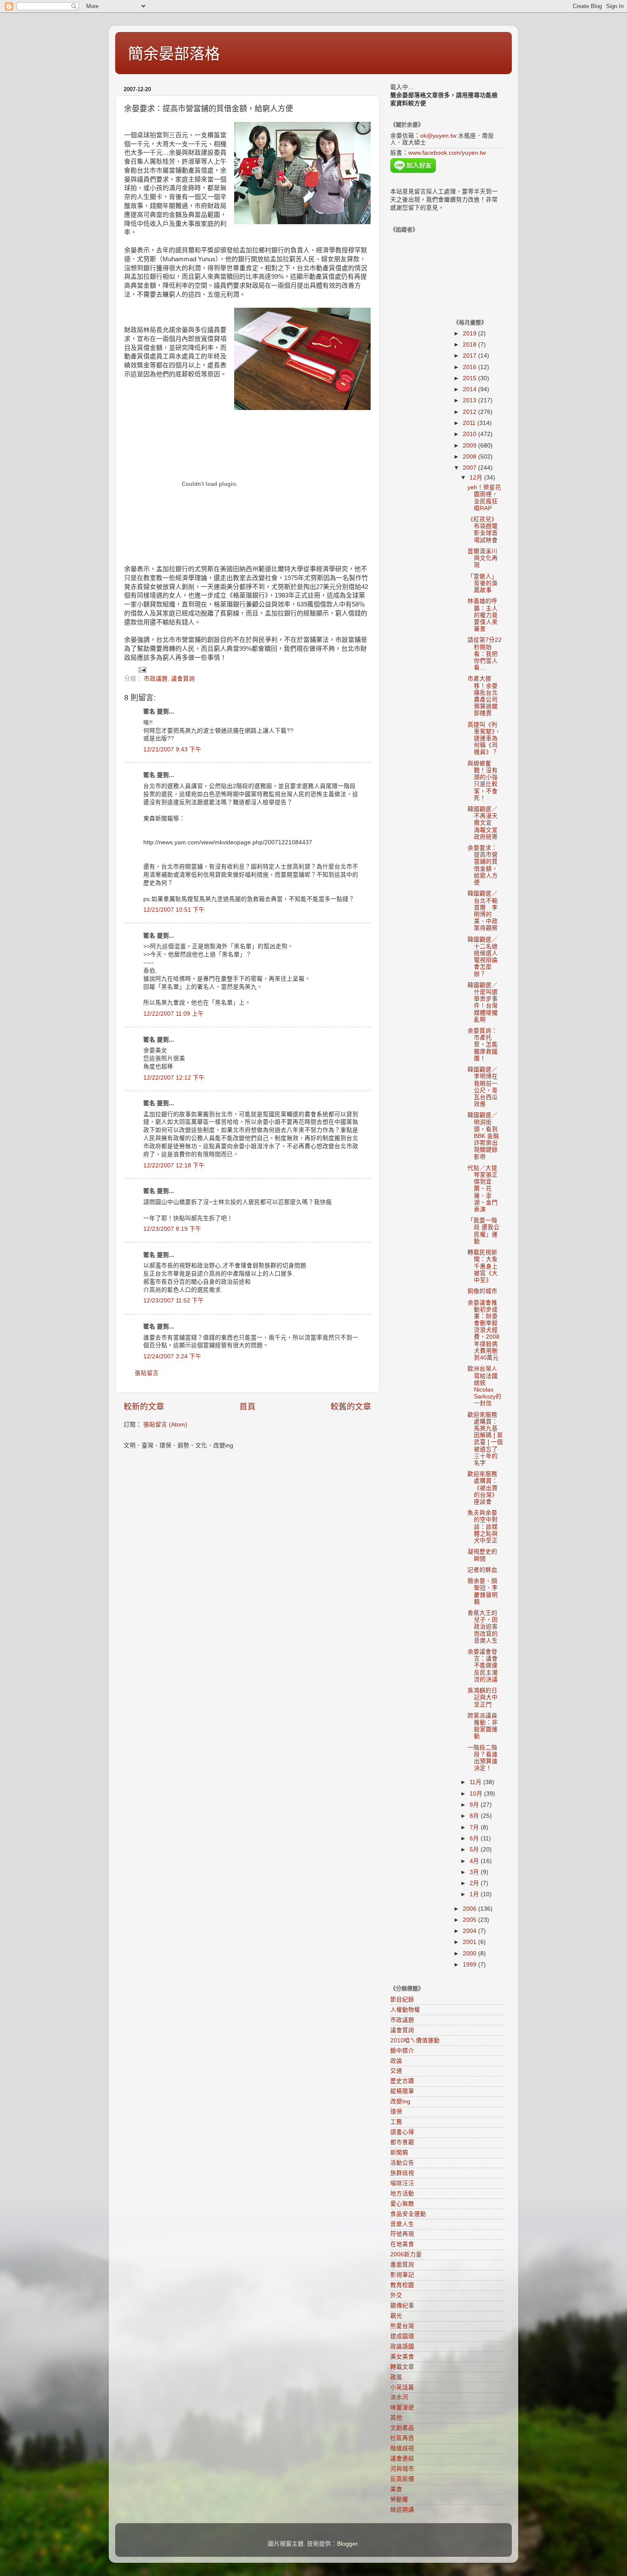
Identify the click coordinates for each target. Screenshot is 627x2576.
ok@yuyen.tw (438, 136)
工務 (396, 2122)
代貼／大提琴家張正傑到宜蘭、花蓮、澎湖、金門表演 (483, 1189)
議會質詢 (183, 679)
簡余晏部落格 (174, 54)
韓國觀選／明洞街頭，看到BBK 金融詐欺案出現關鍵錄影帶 (483, 1136)
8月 (475, 1816)
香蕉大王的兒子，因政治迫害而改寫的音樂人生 (483, 1627)
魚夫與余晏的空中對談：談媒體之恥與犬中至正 (483, 1527)
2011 (470, 423)
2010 (470, 434)
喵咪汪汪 (402, 2183)
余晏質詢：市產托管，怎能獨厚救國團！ (483, 1045)
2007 (470, 468)
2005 (470, 1920)
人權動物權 (405, 2010)
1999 (470, 1965)
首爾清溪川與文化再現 (483, 558)
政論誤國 (402, 2346)
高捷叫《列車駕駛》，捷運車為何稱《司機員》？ (484, 739)
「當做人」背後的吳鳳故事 (483, 583)
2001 (470, 1942)
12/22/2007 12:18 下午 (174, 1165)
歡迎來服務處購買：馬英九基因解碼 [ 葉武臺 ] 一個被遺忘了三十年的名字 (485, 1439)
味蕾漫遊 (402, 2407)
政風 (396, 2377)
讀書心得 (402, 2132)
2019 (470, 334)
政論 (396, 2061)
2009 (470, 446)
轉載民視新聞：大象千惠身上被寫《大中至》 (483, 1266)
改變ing (400, 2101)
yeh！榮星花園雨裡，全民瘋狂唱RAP (484, 498)
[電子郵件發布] (142, 669)
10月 (477, 1794)
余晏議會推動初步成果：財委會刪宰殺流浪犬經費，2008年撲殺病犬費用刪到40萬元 (483, 1330)
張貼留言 (147, 1373)
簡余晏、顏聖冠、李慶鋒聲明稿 (483, 1591)
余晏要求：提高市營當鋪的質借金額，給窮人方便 (483, 865)
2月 (475, 1883)
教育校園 (402, 2285)
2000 (470, 1954)
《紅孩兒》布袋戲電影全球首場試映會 (483, 530)
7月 (475, 1827)
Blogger (347, 2544)
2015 (470, 378)
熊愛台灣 (402, 2326)
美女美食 (402, 2357)
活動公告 (402, 2163)
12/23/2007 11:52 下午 (174, 1301)
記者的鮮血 (482, 1570)
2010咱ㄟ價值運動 (415, 2040)
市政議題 (156, 679)
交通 (396, 2071)
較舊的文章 (351, 1407)
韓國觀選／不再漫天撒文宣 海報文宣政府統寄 (486, 823)
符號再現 (402, 2234)
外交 (396, 2295)
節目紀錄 (402, 2000)
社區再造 (402, 2438)
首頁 (247, 1407)
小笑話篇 (402, 2387)
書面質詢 (402, 2265)
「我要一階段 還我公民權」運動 (483, 1231)
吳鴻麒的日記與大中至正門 (483, 1697)
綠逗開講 (402, 2510)
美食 (396, 2489)
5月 (475, 1850)
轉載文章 (402, 2367)
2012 (470, 412)
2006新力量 (406, 2254)
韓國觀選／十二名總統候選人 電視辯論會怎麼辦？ (486, 957)
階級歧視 (402, 2448)
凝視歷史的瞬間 (482, 1555)
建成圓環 (402, 2336)
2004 (470, 1931)
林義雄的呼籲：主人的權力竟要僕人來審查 (483, 615)
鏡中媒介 (402, 2051)
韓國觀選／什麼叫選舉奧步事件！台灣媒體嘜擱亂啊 (483, 1002)
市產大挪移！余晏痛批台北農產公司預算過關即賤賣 (483, 696)
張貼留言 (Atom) (165, 1425)
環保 (396, 2112)
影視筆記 (402, 2275)
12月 (477, 478)
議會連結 (402, 2459)
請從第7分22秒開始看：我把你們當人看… (485, 654)
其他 (396, 2418)
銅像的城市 (482, 1291)
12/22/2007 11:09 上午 (174, 1014)
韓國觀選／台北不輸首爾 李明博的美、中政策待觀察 (483, 911)
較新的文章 (144, 1407)
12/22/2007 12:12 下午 (174, 1078)
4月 (475, 1861)
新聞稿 (399, 2153)
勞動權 (399, 2499)
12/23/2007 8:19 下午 (172, 1229)
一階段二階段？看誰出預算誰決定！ (483, 1758)
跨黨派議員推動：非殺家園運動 (483, 1726)
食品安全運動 (408, 2214)
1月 (475, 1894)
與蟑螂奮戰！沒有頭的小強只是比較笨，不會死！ (483, 781)
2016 (470, 367)
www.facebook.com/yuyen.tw (447, 153)
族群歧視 (402, 2173)
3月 (475, 1872)
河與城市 (402, 2469)
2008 (470, 457)
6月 (475, 1838)
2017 (470, 356)
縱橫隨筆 (402, 2091)
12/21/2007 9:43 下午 (172, 749)
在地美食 (402, 2244)
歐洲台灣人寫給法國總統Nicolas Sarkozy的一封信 (485, 1386)
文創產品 (402, 2428)
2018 (470, 345)
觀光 (396, 2316)
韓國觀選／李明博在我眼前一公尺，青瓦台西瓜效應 (483, 1087)
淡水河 (399, 2397)
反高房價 (402, 2479)
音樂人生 (402, 2224)
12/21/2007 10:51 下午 (174, 910)
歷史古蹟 (402, 2081)
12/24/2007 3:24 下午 (172, 1356)
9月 (475, 1805)
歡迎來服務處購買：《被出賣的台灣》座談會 (483, 1488)
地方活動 (402, 2193)
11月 (476, 1782)
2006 (470, 1909)
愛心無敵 (402, 2204)
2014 (470, 389)
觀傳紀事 (402, 2306)
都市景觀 (402, 2142)
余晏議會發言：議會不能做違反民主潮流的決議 (483, 1666)
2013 (470, 400)
